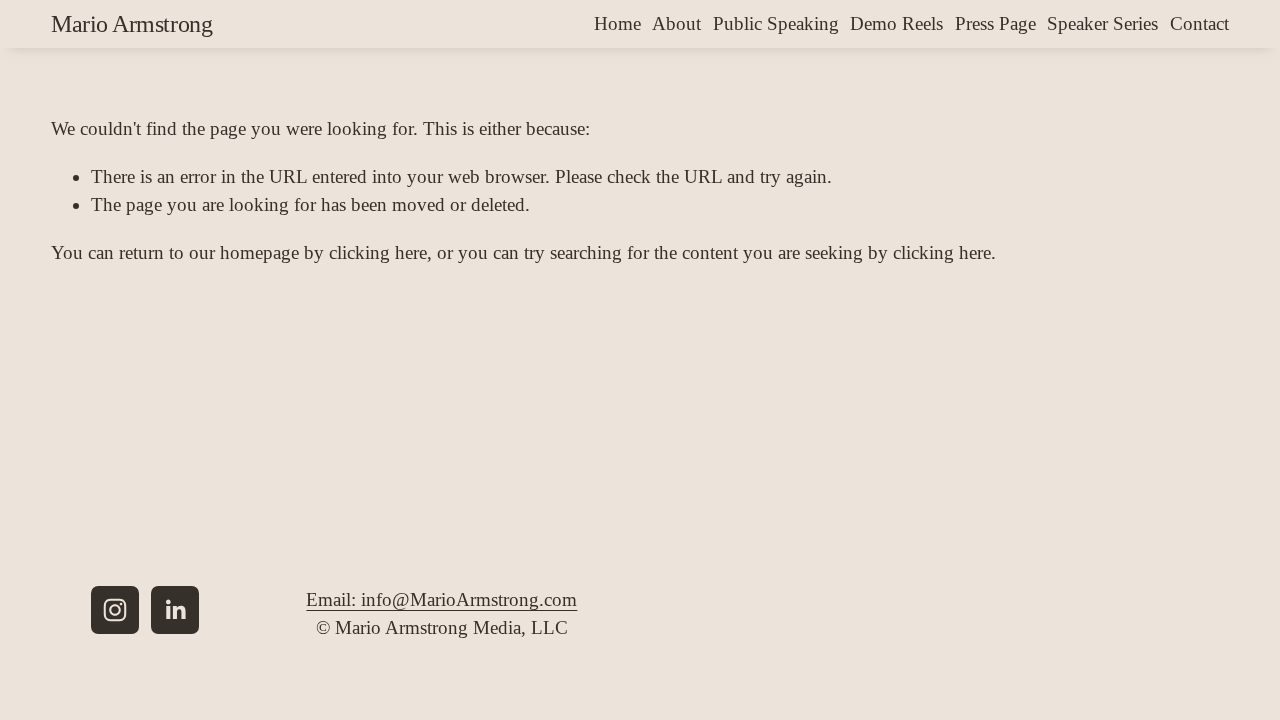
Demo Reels (896, 23)
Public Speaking (776, 23)
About (676, 23)
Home (617, 23)
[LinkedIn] (175, 610)
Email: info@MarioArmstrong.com (441, 599)
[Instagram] (115, 610)
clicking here (378, 252)
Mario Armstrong (131, 24)
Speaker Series (1102, 23)
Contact (1199, 23)
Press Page (995, 23)
